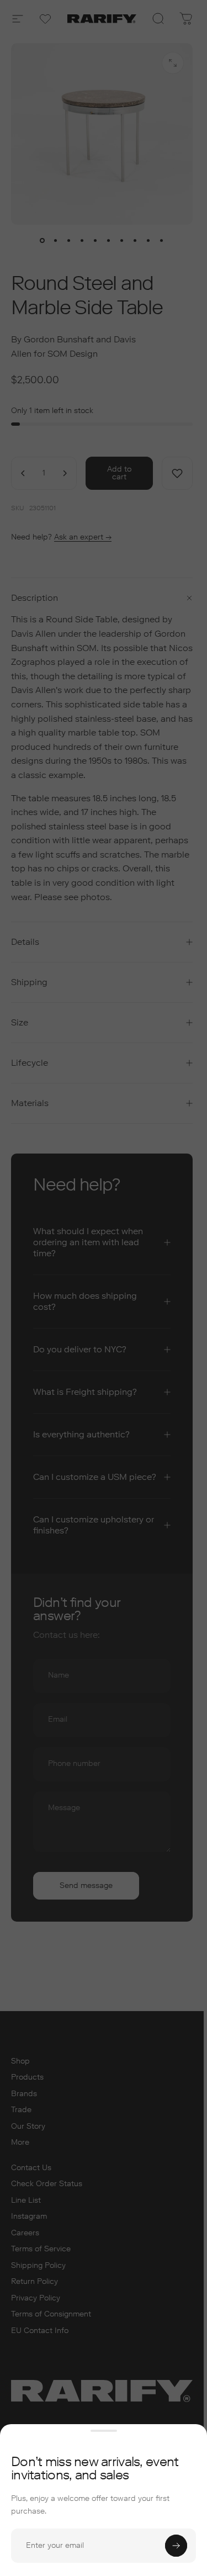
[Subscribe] (176, 2546)
